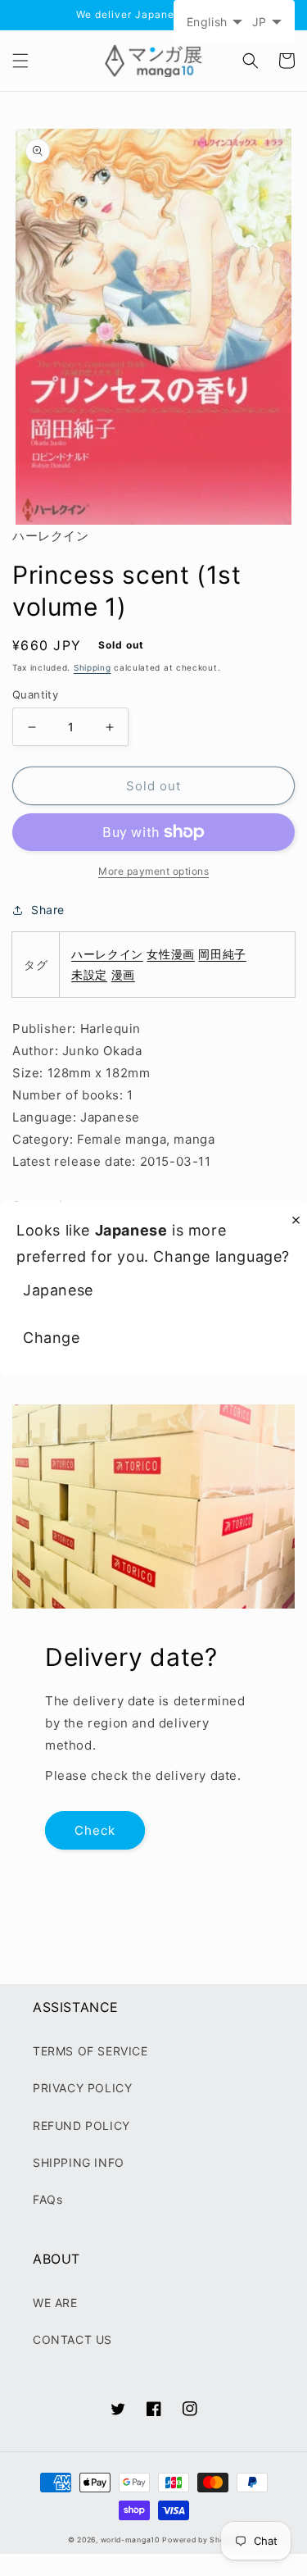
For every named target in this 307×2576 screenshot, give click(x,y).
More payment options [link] (153, 871)
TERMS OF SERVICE (90, 2051)
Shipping (93, 667)
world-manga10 (130, 2540)
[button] (20, 61)
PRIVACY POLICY (82, 2088)
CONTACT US (72, 2339)
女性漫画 (170, 954)
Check (95, 1830)
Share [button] (48, 910)
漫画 (123, 974)
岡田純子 (222, 954)
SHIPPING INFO (79, 2162)
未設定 (89, 974)
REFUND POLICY (81, 2125)
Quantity (35, 694)
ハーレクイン (107, 954)
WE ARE (55, 2303)
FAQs (47, 2199)
